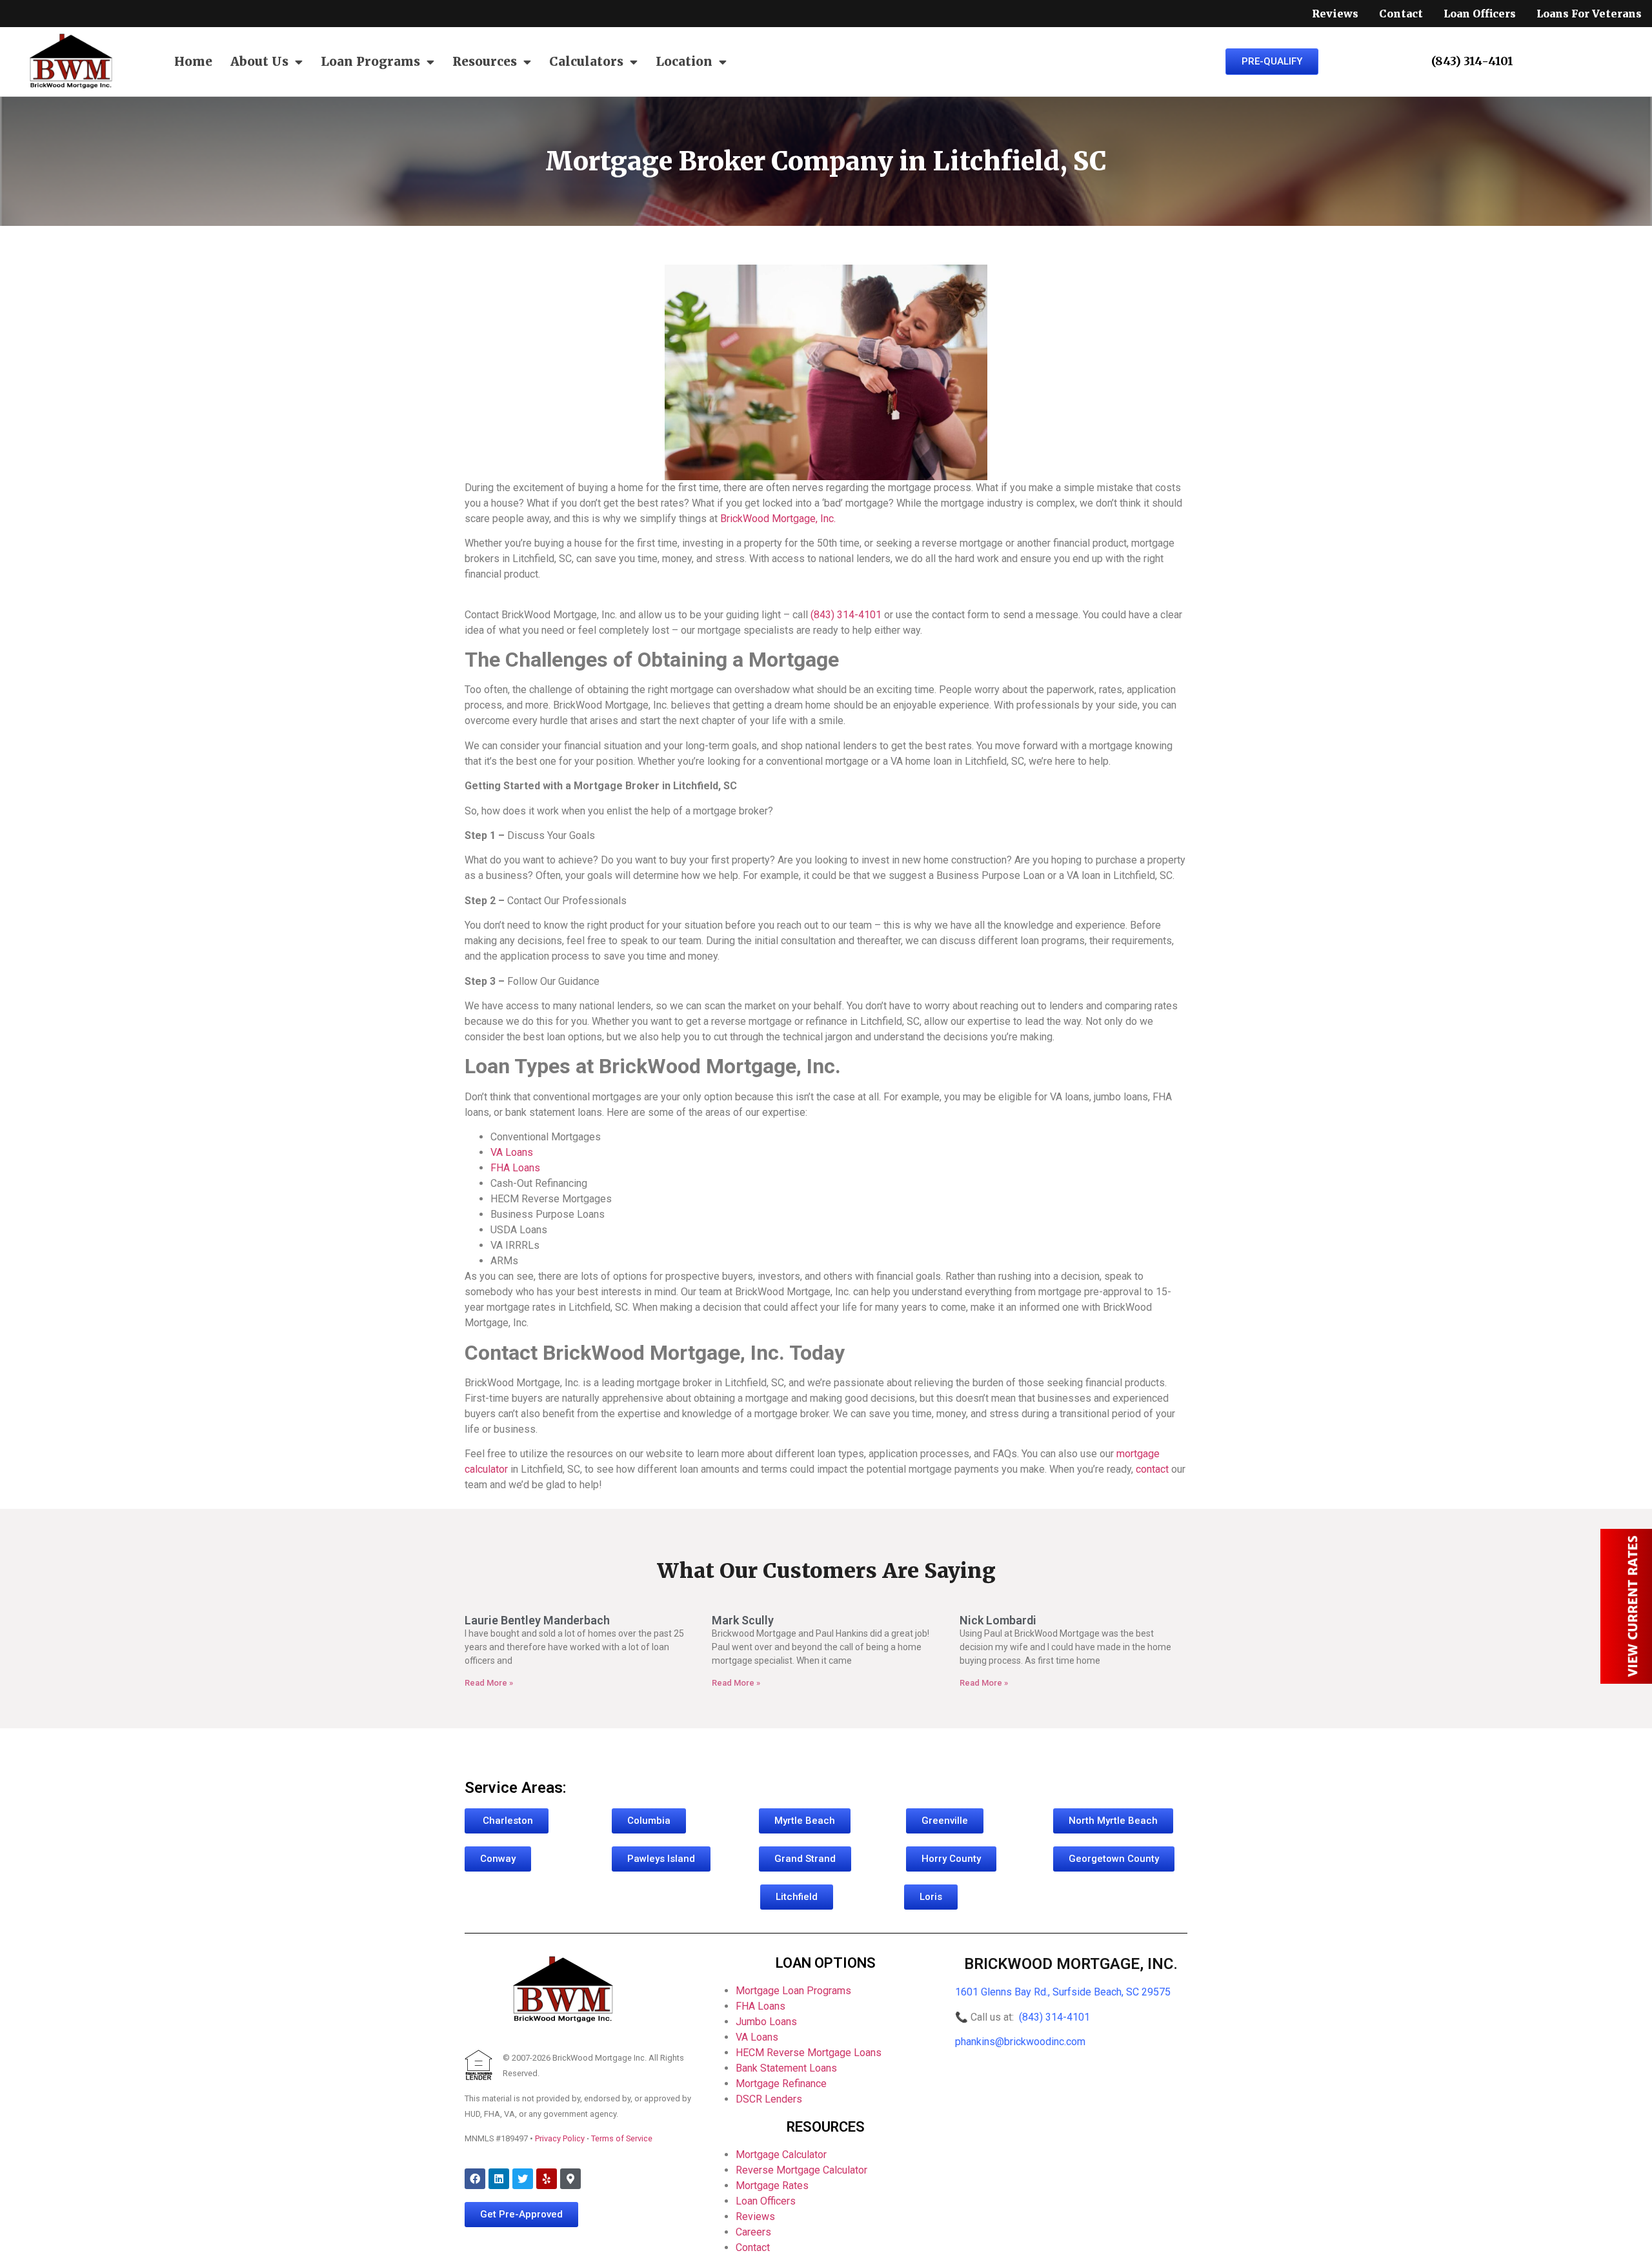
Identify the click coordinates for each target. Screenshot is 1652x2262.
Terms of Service (622, 2138)
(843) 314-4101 (1054, 2017)
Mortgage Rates (772, 2186)
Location (684, 61)
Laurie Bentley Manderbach (537, 1620)
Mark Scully (743, 1620)
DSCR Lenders (769, 2099)
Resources (485, 61)
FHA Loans (761, 2006)
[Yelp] (547, 2179)
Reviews (1335, 14)
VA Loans (757, 2037)
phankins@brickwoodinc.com (1020, 2042)
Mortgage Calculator (781, 2155)
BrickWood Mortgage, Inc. (1071, 1964)
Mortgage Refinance (781, 2084)
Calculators (586, 61)
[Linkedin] (499, 2179)
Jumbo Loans (766, 2022)
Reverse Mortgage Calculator (801, 2170)
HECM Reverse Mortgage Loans (809, 2053)
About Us (259, 61)
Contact (1401, 14)
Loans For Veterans (1589, 14)
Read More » (489, 1683)
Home (193, 61)
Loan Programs (370, 61)
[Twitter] (523, 2179)
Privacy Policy (560, 2138)
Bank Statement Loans (786, 2068)
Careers (753, 2232)
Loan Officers (1480, 14)
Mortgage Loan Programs (793, 1991)
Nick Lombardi (998, 1620)
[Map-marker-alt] (570, 2179)
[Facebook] (475, 2179)
